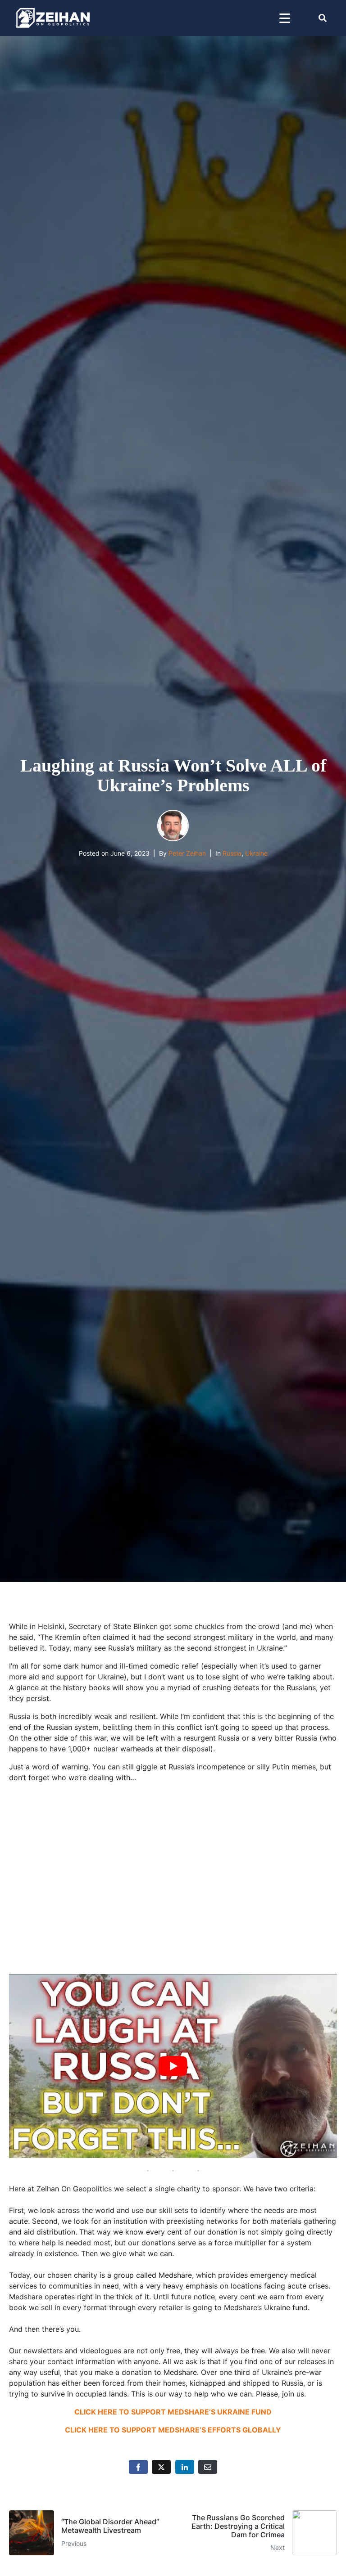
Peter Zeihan (187, 853)
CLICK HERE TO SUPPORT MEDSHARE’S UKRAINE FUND (173, 2412)
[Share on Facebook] (138, 2467)
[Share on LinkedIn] (185, 2467)
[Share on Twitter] (161, 2467)
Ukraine (256, 853)
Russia (232, 853)
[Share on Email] (208, 2467)
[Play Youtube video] (173, 2066)
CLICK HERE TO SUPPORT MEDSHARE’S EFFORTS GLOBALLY (173, 2430)
